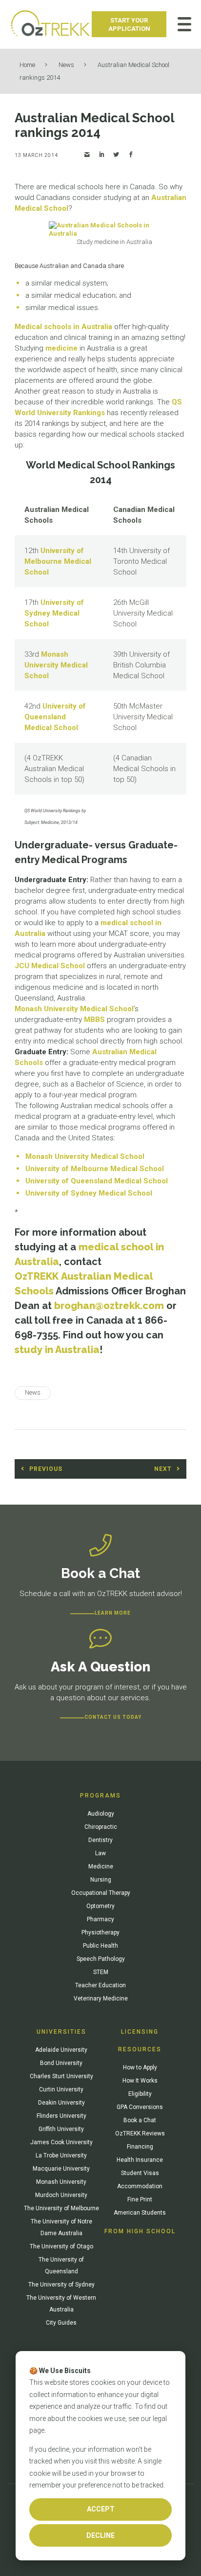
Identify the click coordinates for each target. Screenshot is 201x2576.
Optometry (100, 1906)
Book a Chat (140, 2120)
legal (160, 2419)
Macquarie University (61, 2169)
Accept (101, 2509)
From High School (140, 2231)
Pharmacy (100, 1919)
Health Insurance (140, 2160)
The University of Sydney (61, 2285)
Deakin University (61, 2103)
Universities (61, 2032)
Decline (100, 2535)
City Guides (61, 2323)
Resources (140, 2049)
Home (27, 65)
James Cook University (61, 2142)
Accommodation (140, 2186)
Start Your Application (129, 24)
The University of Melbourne (61, 2208)
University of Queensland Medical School (55, 717)
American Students (140, 2213)
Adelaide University (61, 2050)
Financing (140, 2147)
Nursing (101, 1880)
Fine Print (140, 2199)
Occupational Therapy (101, 1893)
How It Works (140, 2081)
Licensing (140, 2032)
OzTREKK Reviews (140, 2133)
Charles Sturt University (61, 2076)
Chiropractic (101, 1827)
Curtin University (61, 2089)
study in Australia (57, 1350)
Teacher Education (100, 1985)
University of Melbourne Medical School (58, 561)
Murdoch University (61, 2195)
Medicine (101, 1866)
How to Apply (140, 2067)
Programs (100, 1796)
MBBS (94, 1020)
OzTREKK (37, 1276)
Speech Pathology (101, 1959)
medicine (61, 348)
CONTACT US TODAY (113, 1717)
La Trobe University (61, 2155)
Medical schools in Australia (63, 327)
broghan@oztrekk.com (109, 1306)
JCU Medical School (50, 966)
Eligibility (140, 2094)
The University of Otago (61, 2246)
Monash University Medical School (56, 665)
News (66, 65)
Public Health (100, 1946)
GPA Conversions (140, 2107)
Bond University (61, 2063)
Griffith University (61, 2129)
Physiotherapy (100, 1932)
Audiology (101, 1814)
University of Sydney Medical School (54, 613)
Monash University (61, 2182)
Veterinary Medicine (101, 1999)
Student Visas (140, 2173)
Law (100, 1853)
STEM (101, 1972)
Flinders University (61, 2116)
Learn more (113, 1613)
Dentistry (100, 1840)
